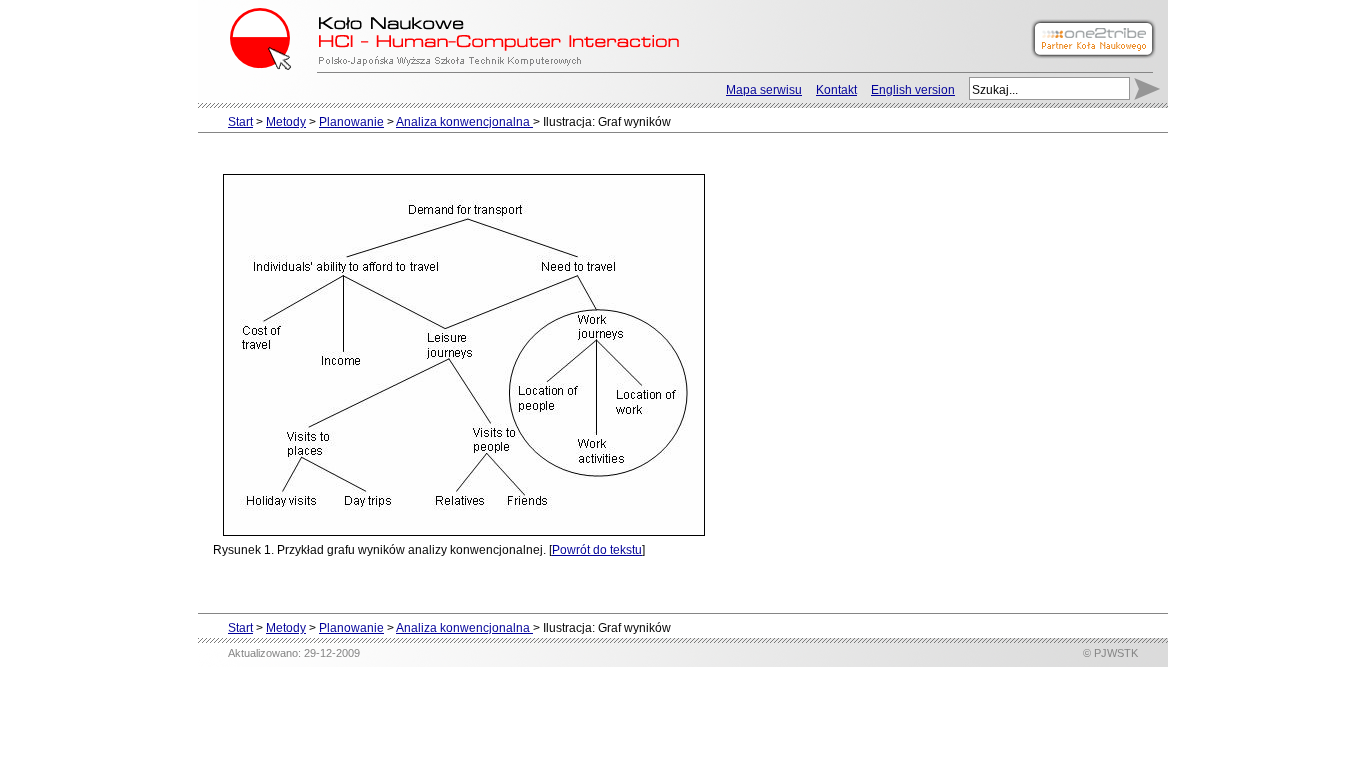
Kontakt (836, 90)
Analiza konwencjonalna (464, 122)
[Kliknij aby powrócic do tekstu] (464, 354)
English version (913, 90)
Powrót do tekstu (597, 550)
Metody (286, 122)
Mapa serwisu (764, 90)
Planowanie (351, 122)
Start (240, 122)
